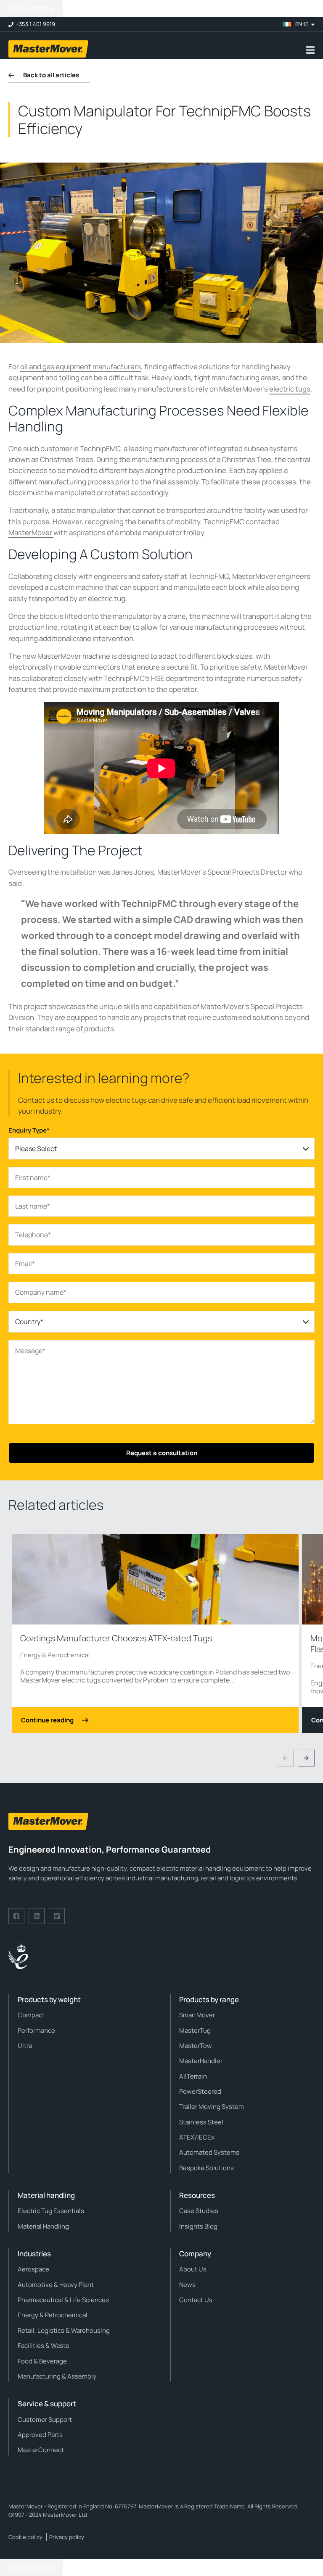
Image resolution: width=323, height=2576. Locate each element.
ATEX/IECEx (197, 2137)
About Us (193, 2269)
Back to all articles (51, 75)
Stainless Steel (201, 2122)
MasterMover (31, 532)
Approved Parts (40, 2435)
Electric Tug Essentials (51, 2211)
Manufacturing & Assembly (57, 2376)
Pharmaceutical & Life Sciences (63, 2300)
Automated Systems (209, 2152)
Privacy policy (67, 2537)
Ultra (25, 2046)
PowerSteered (200, 2091)
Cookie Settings (31, 8)
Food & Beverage (42, 2361)
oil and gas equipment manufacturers (81, 367)
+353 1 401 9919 (35, 24)
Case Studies (199, 2211)
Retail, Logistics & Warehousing (64, 2330)
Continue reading (47, 1720)
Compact (31, 2015)
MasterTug (195, 2031)
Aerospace (33, 2269)
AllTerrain (193, 2076)
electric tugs (290, 389)
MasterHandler (201, 2061)
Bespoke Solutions (207, 2168)
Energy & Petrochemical (55, 1655)
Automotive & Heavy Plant (56, 2285)
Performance (36, 2031)
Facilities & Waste (44, 2346)
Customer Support (45, 2420)
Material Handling (43, 2226)
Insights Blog (198, 2226)
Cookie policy (25, 2537)
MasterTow (196, 2046)
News (187, 2285)
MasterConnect (41, 2450)
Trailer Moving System (212, 2107)
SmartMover (197, 2015)
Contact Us (196, 2300)
